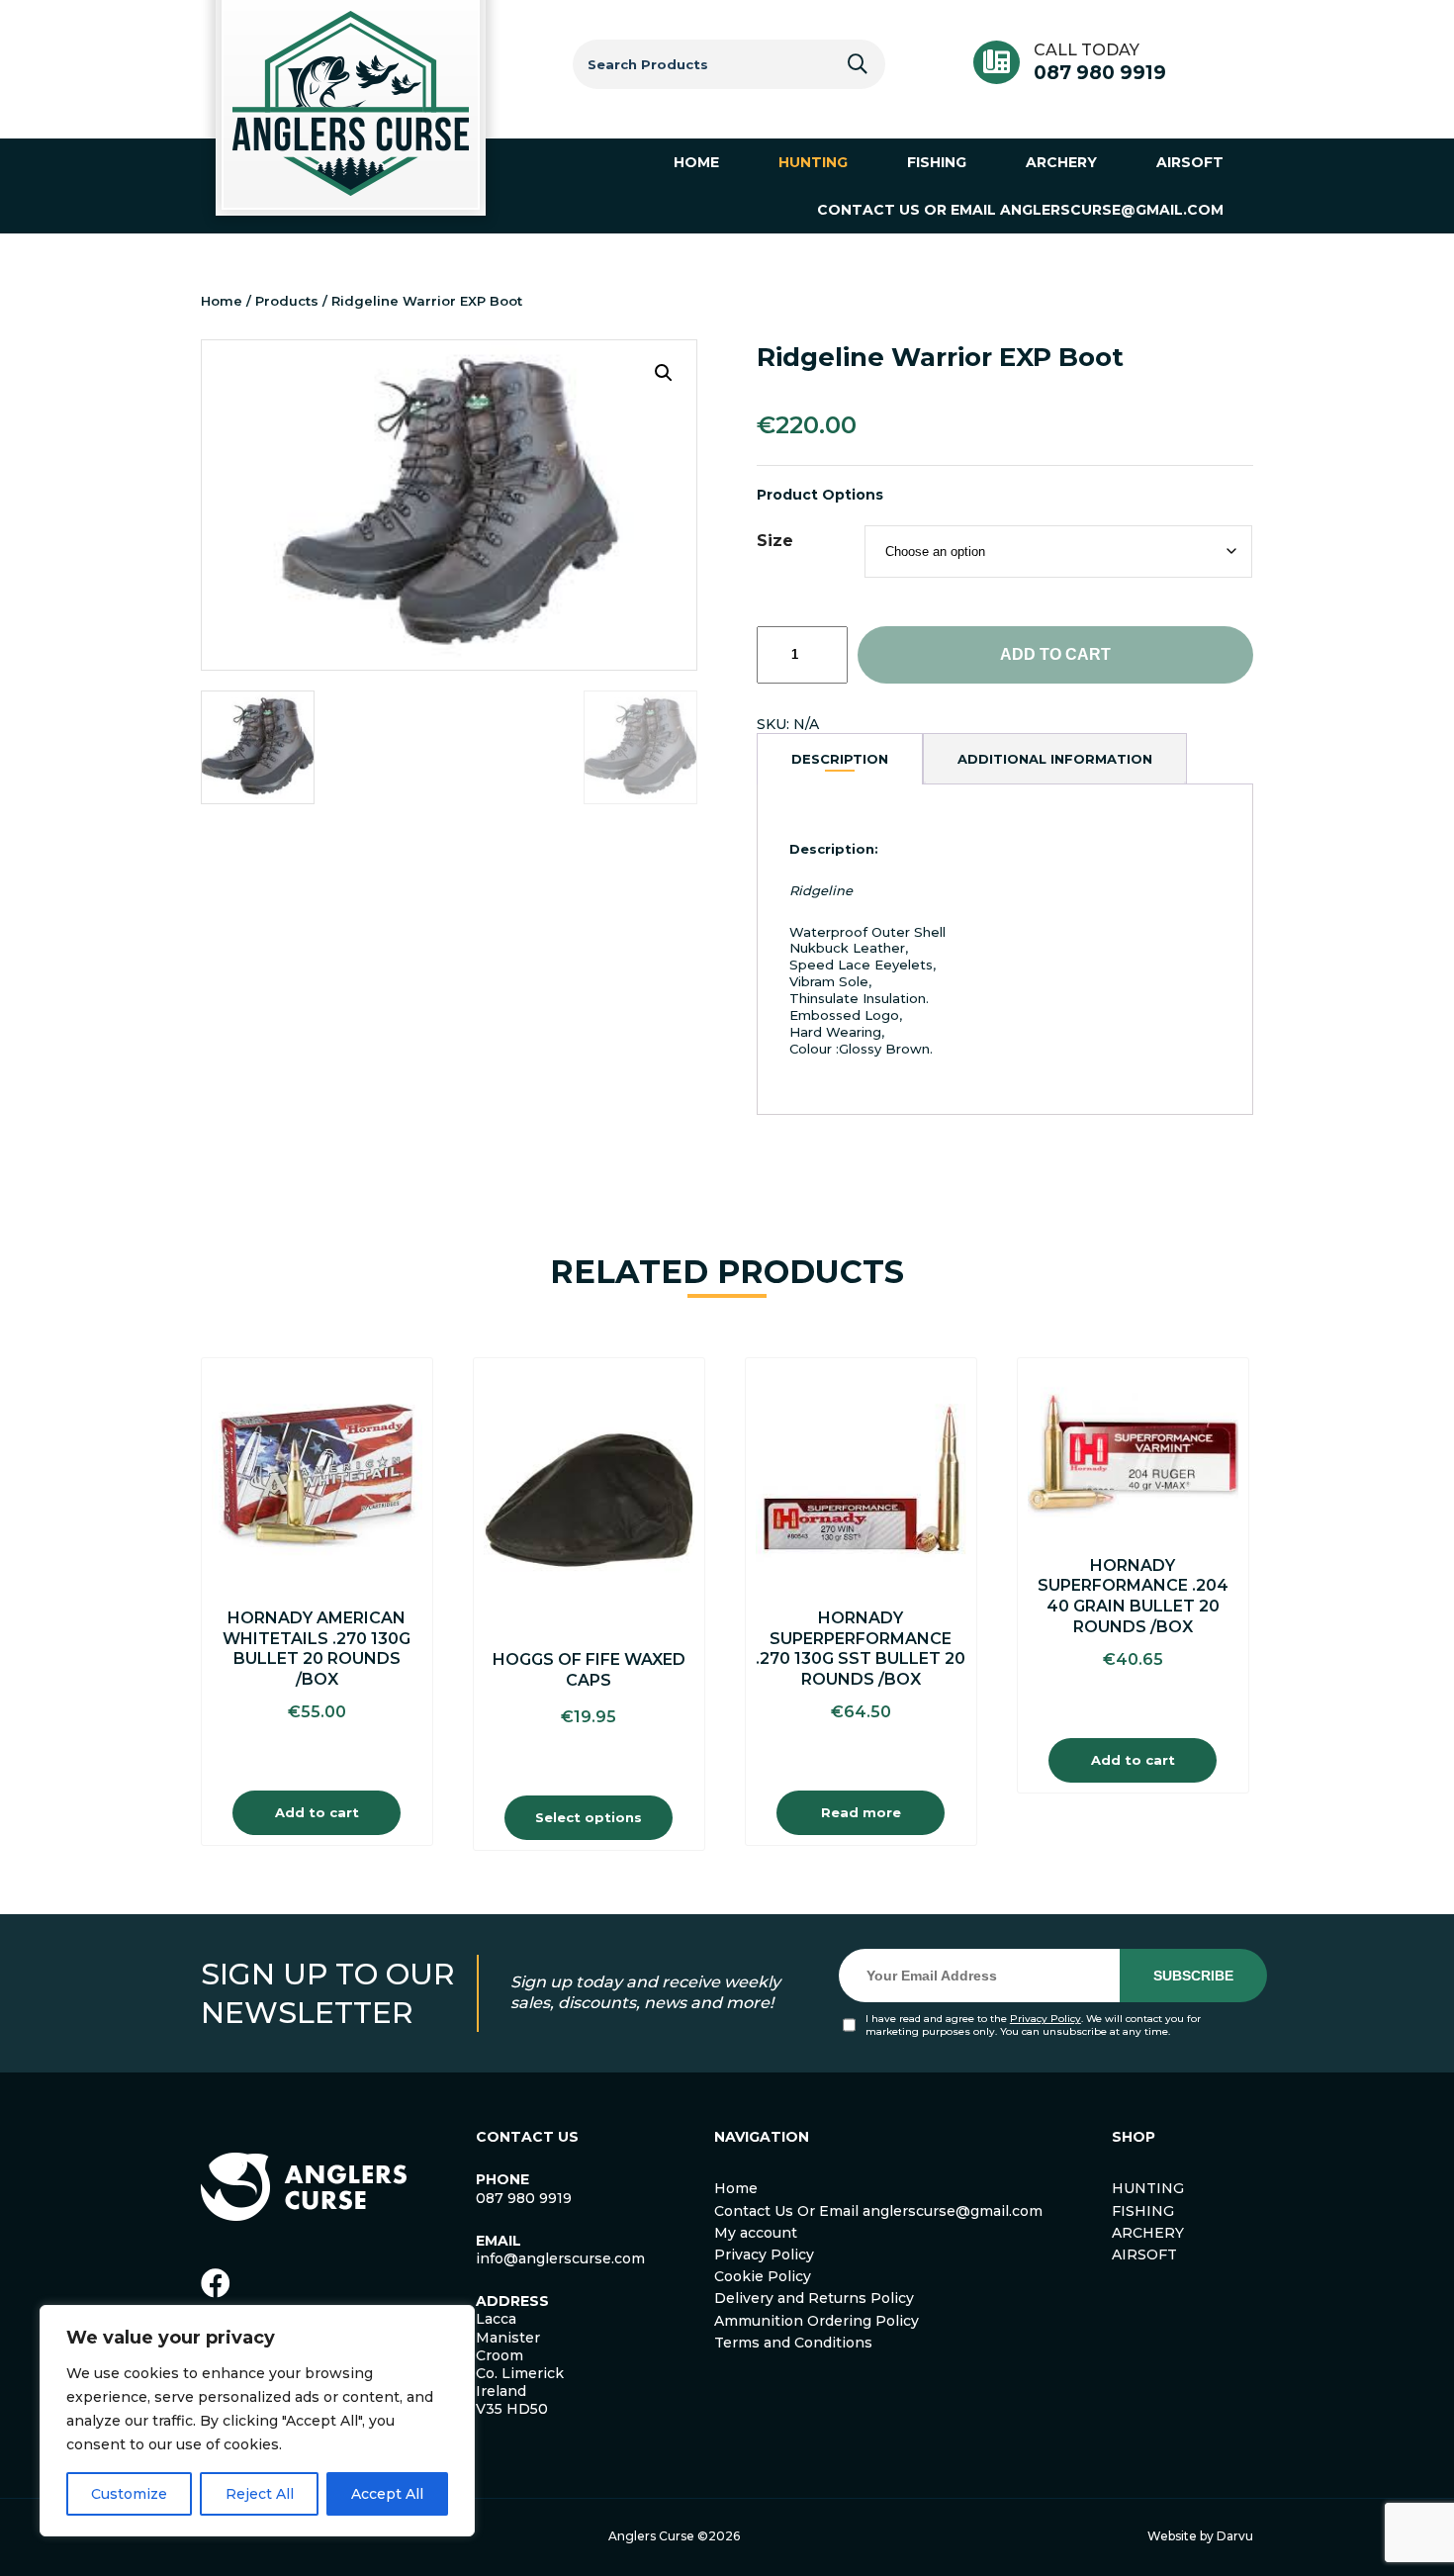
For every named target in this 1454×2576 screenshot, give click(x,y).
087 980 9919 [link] (524, 2198)
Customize (129, 2494)
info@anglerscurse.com (560, 2258)
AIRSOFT (1144, 2254)
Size (775, 541)
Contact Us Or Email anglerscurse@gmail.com (878, 2211)
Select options (589, 1817)
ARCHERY (1148, 2233)
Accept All (387, 2494)
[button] (664, 373)
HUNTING (1148, 2188)
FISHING (1143, 2211)
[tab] (840, 759)
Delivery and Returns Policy (814, 2298)
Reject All (260, 2494)
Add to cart (1055, 654)
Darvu (1235, 2536)
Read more (861, 1812)
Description (840, 759)
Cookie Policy (763, 2276)
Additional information (1055, 759)
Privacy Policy (1045, 2019)
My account (756, 2233)
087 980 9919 (1100, 73)
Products (287, 301)
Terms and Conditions (793, 2343)
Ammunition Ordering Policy (817, 2321)
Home (222, 301)
